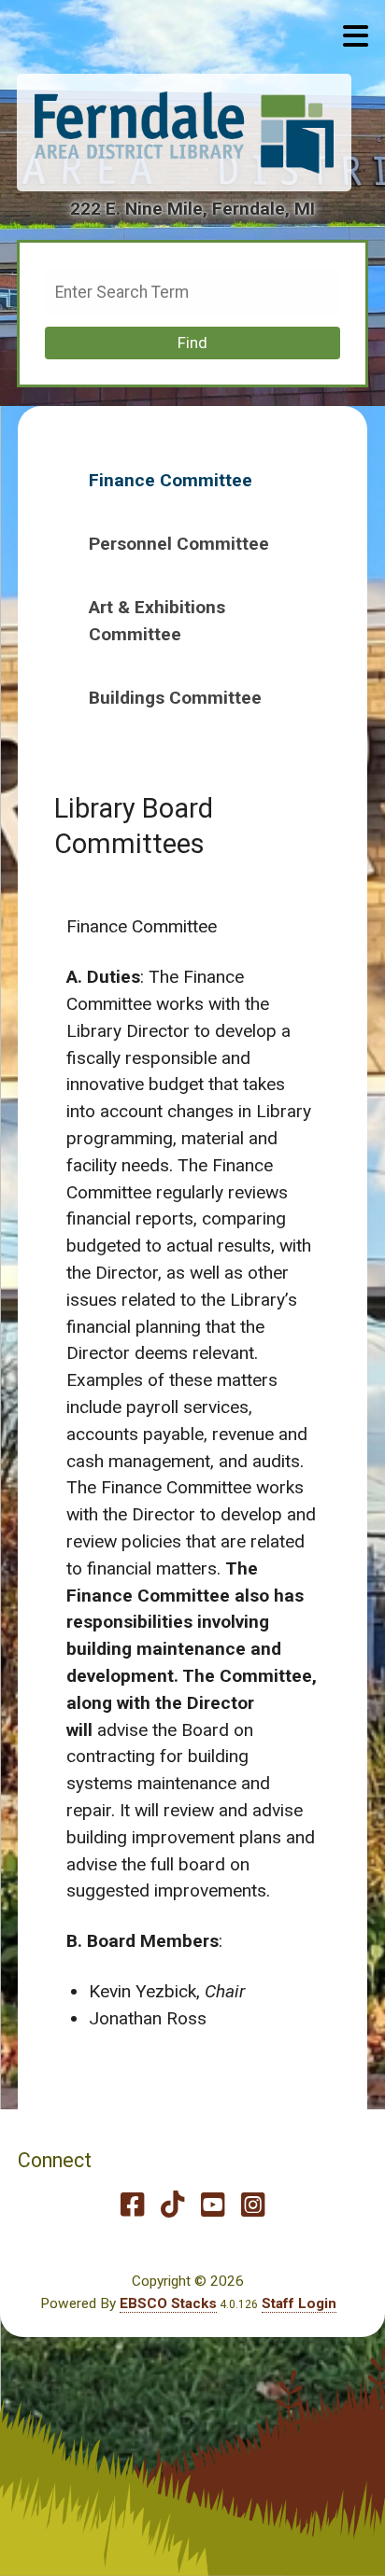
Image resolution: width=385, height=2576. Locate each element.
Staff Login (299, 2303)
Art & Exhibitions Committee (157, 621)
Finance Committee (171, 480)
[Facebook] (132, 2205)
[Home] (184, 133)
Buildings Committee (175, 698)
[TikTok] (172, 2205)
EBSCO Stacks (168, 2303)
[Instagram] (253, 2205)
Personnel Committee (179, 544)
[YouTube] (213, 2205)
